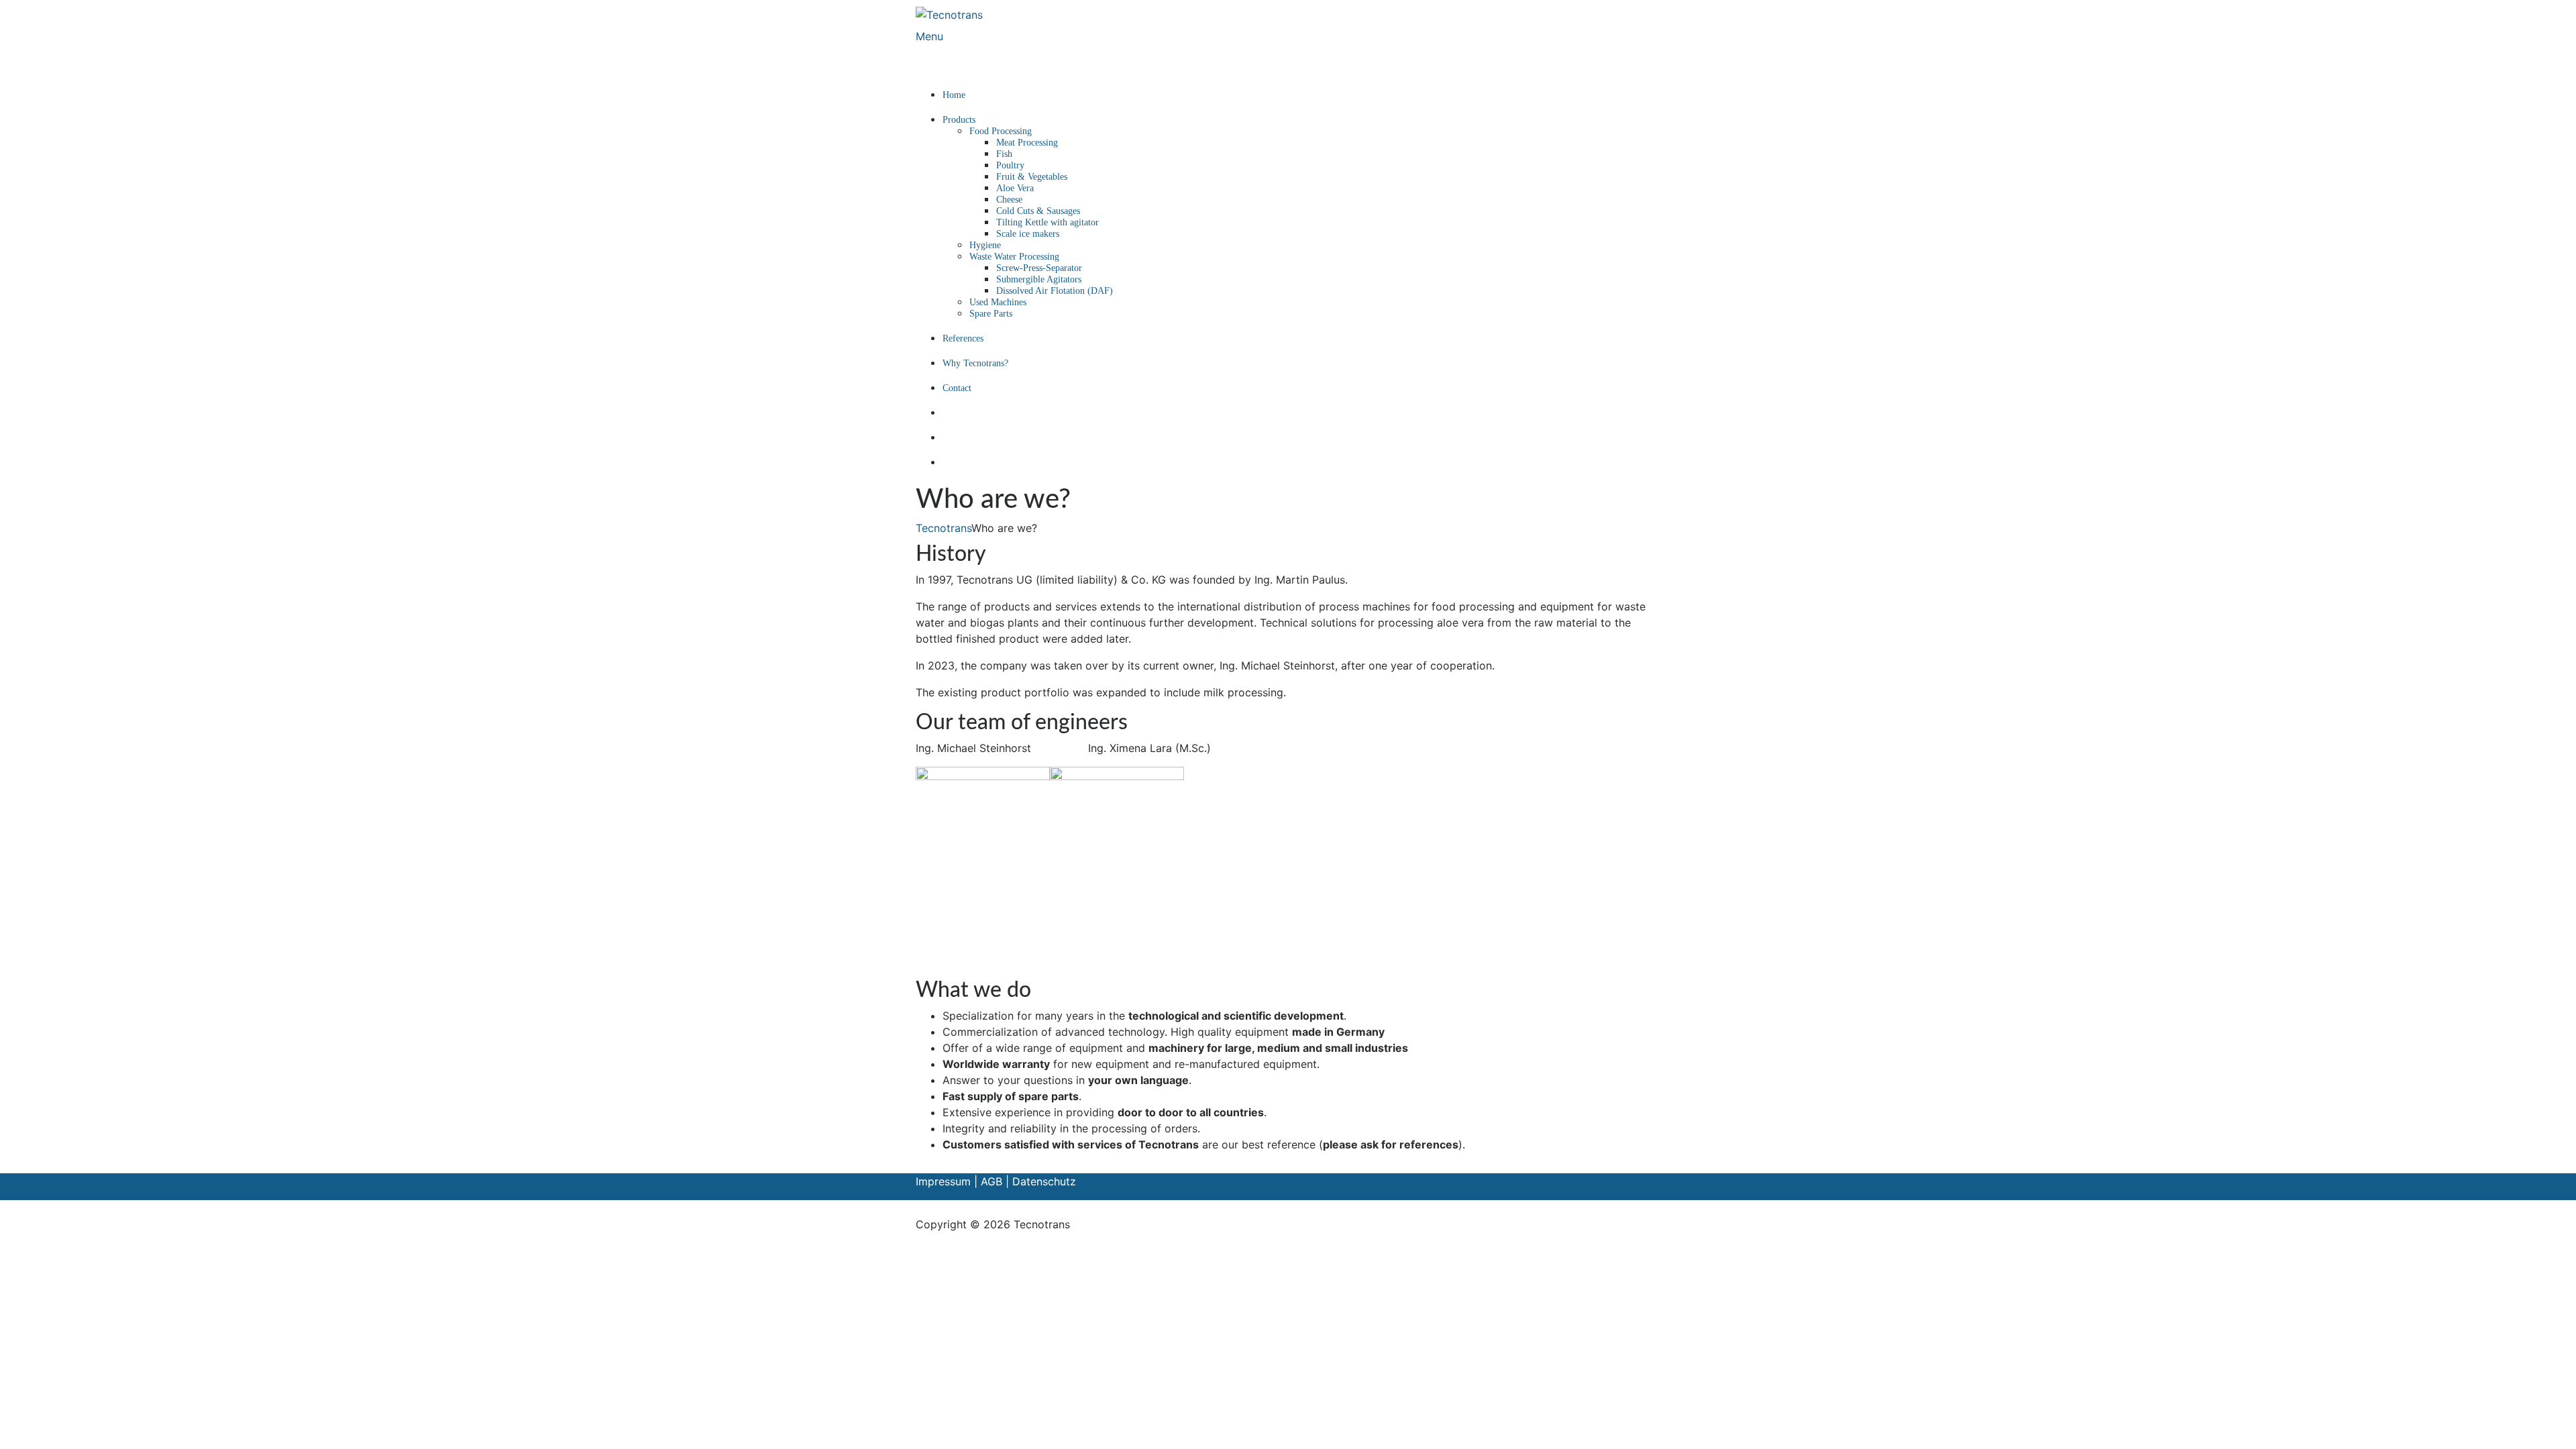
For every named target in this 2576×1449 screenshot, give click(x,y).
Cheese (1009, 200)
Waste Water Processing (1014, 257)
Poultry (1010, 165)
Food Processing (1001, 131)
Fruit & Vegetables (1032, 177)
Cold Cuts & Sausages (1038, 211)
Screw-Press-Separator (1039, 268)
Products (959, 120)
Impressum (945, 1181)
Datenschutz (1044, 1181)
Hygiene (985, 245)
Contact (957, 388)
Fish (1004, 154)
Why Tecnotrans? (975, 363)
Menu (929, 36)
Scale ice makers (1028, 234)
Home (954, 95)
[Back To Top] (920, 1208)
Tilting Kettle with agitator (1048, 222)
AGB (991, 1181)
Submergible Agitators (1039, 279)
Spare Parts (991, 314)
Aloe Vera (1015, 188)
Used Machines (998, 302)
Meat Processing (1027, 143)
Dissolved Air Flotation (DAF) (1055, 291)
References (963, 338)
